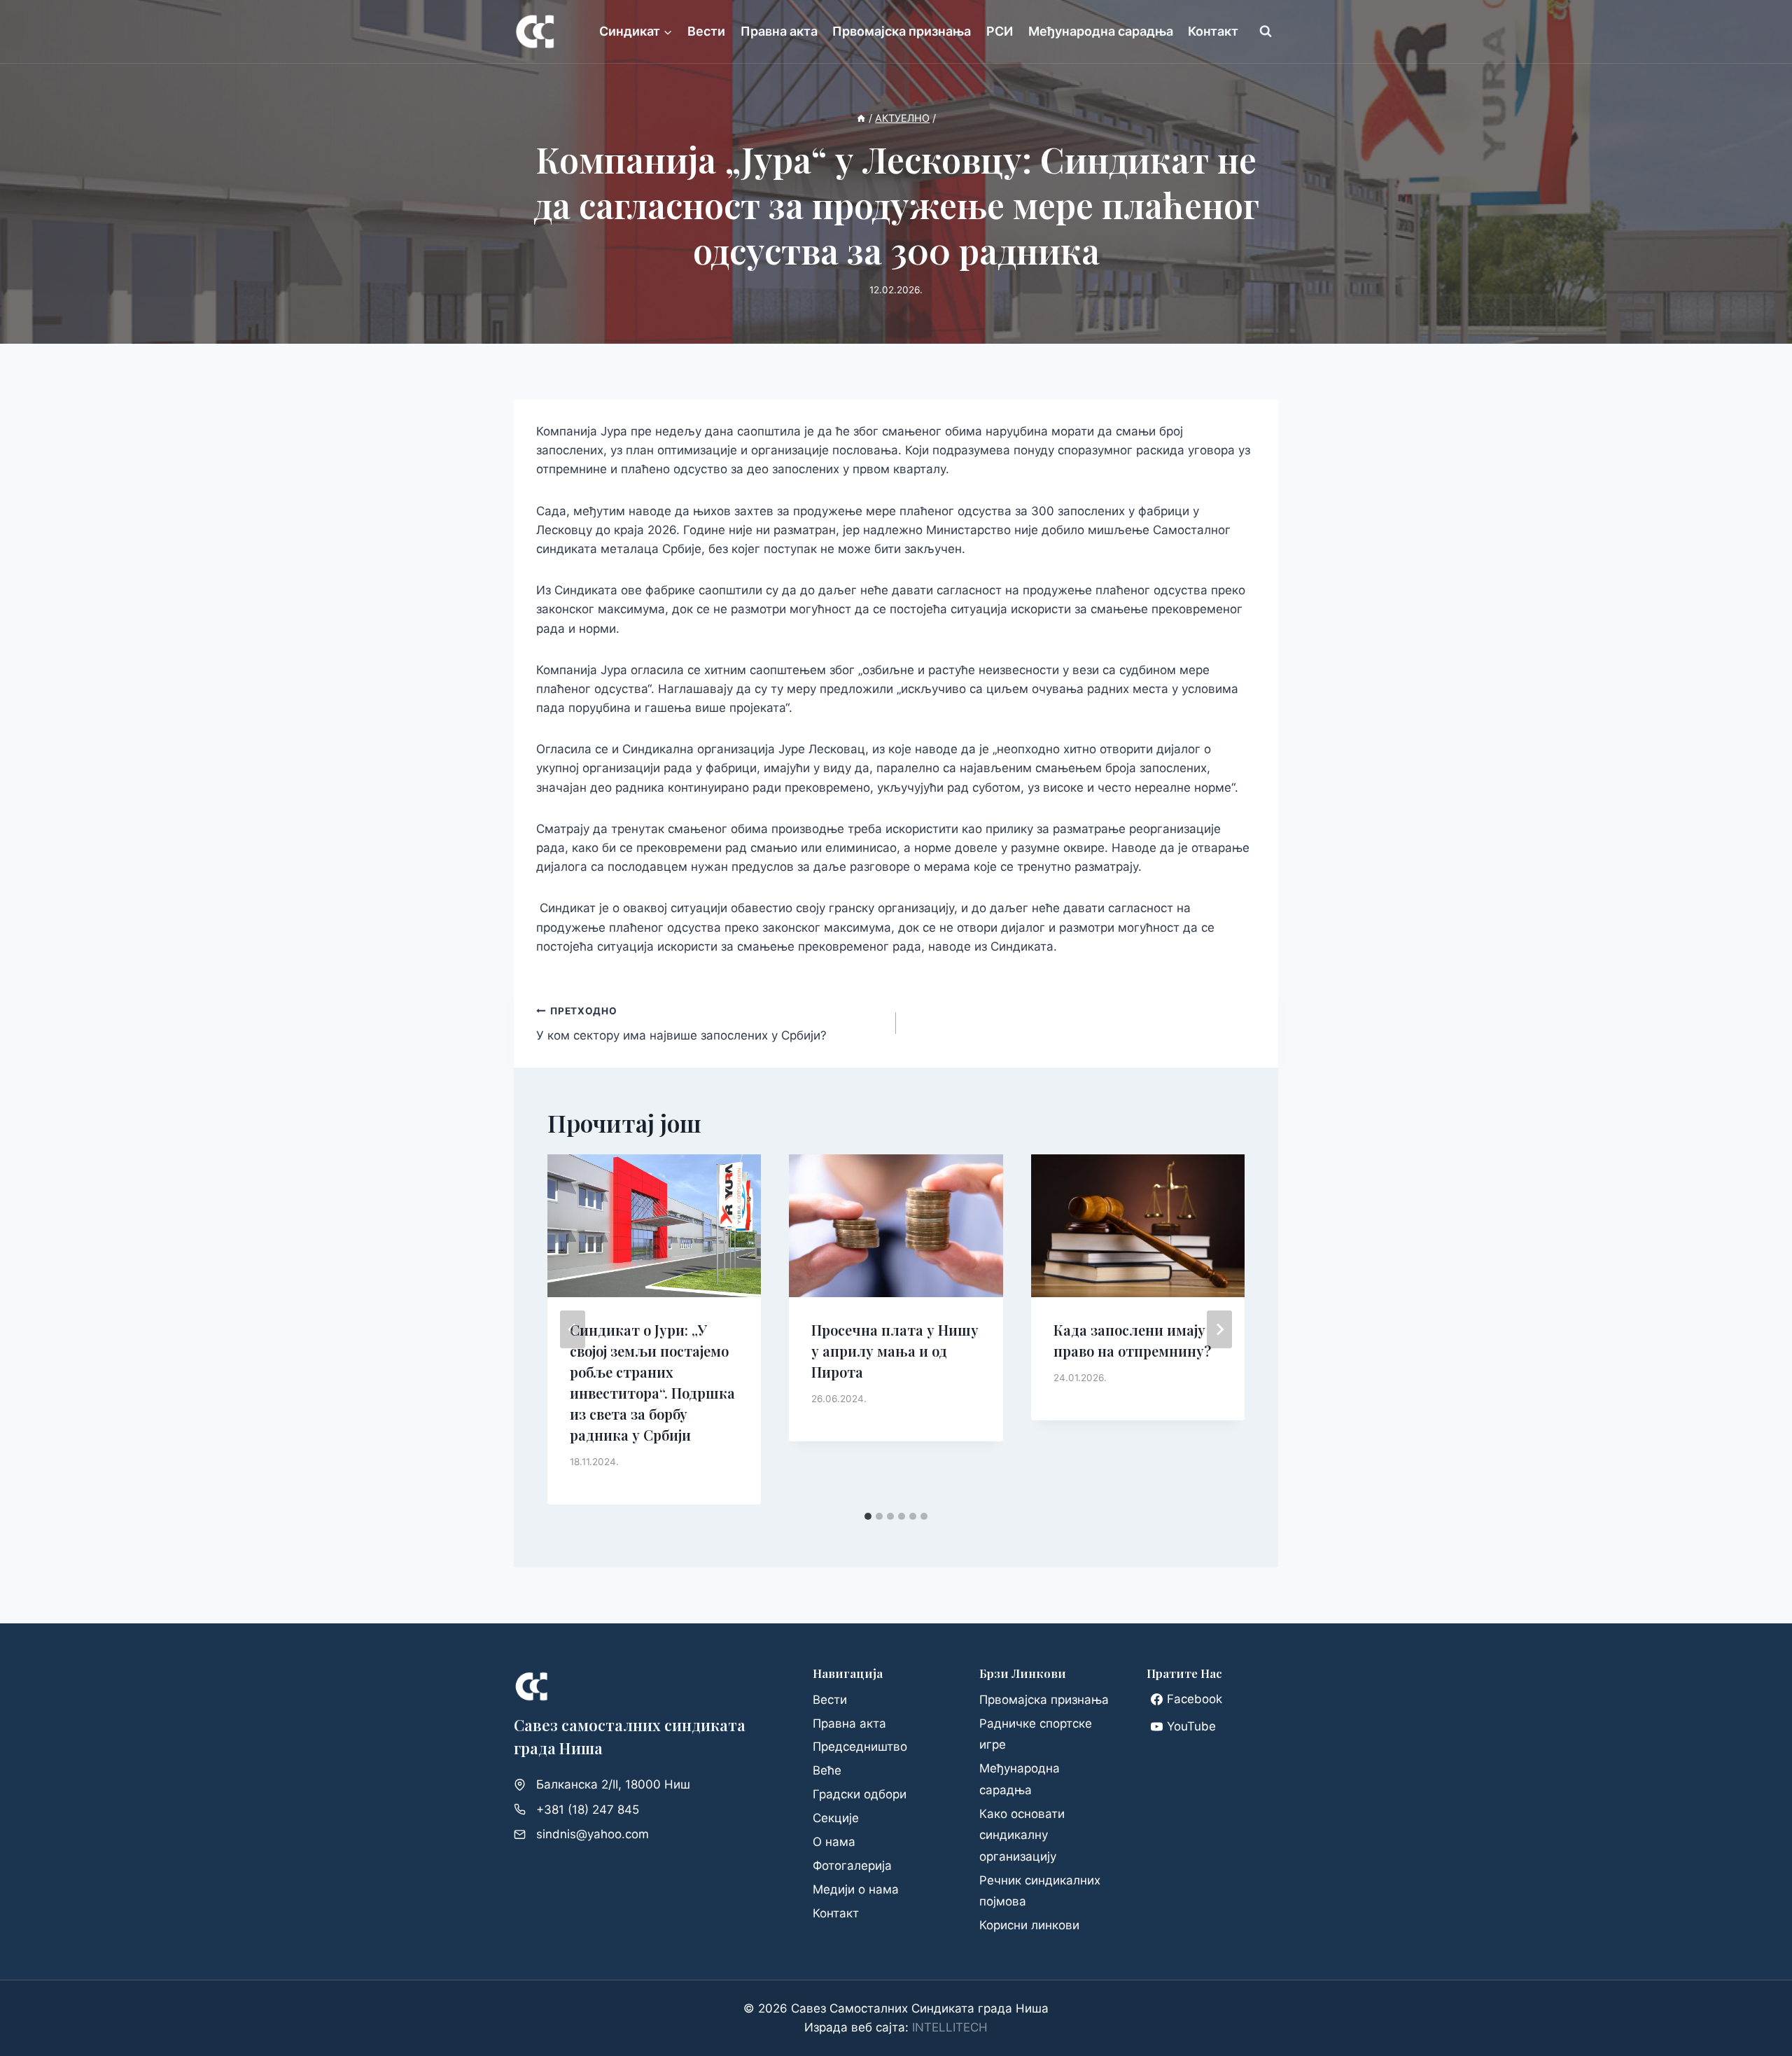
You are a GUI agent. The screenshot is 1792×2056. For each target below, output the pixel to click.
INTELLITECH (950, 2027)
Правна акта (779, 31)
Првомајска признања (902, 31)
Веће (827, 1770)
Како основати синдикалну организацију (1022, 1835)
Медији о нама (856, 1889)
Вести (706, 31)
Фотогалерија (852, 1866)
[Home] (861, 118)
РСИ (1000, 31)
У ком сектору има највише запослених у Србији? (681, 1024)
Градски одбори (860, 1794)
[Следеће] (1219, 1329)
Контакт (1213, 31)
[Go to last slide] (573, 1329)
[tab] (868, 1516)
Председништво (860, 1747)
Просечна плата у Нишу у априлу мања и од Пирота (895, 1351)
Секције (836, 1818)
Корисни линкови (1029, 1925)
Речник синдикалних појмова (1040, 1891)
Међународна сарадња (1101, 31)
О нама (834, 1842)
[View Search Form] (1266, 32)
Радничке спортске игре (1036, 1734)
